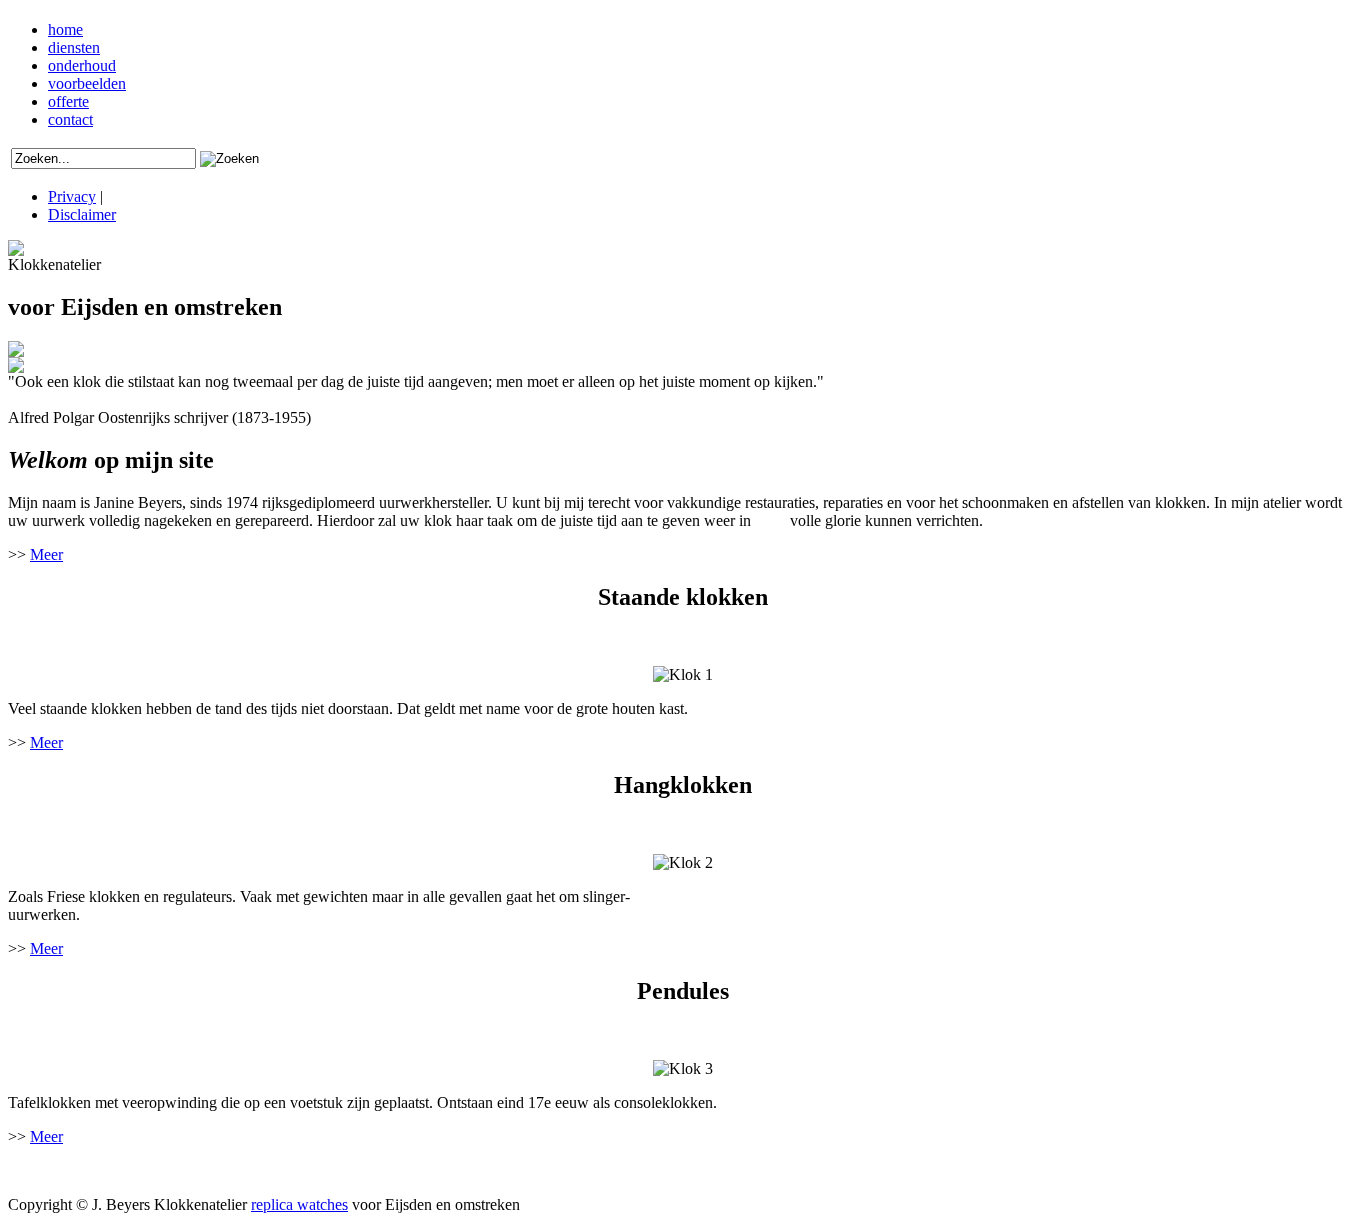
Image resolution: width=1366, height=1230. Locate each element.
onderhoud (82, 65)
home (65, 29)
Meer (46, 554)
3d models (112, 1170)
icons (59, 1170)
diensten (74, 47)
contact (70, 119)
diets (203, 1170)
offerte (68, 101)
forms (167, 1170)
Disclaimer (82, 214)
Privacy (72, 196)
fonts (770, 520)
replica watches (299, 1204)
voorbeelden (87, 83)
